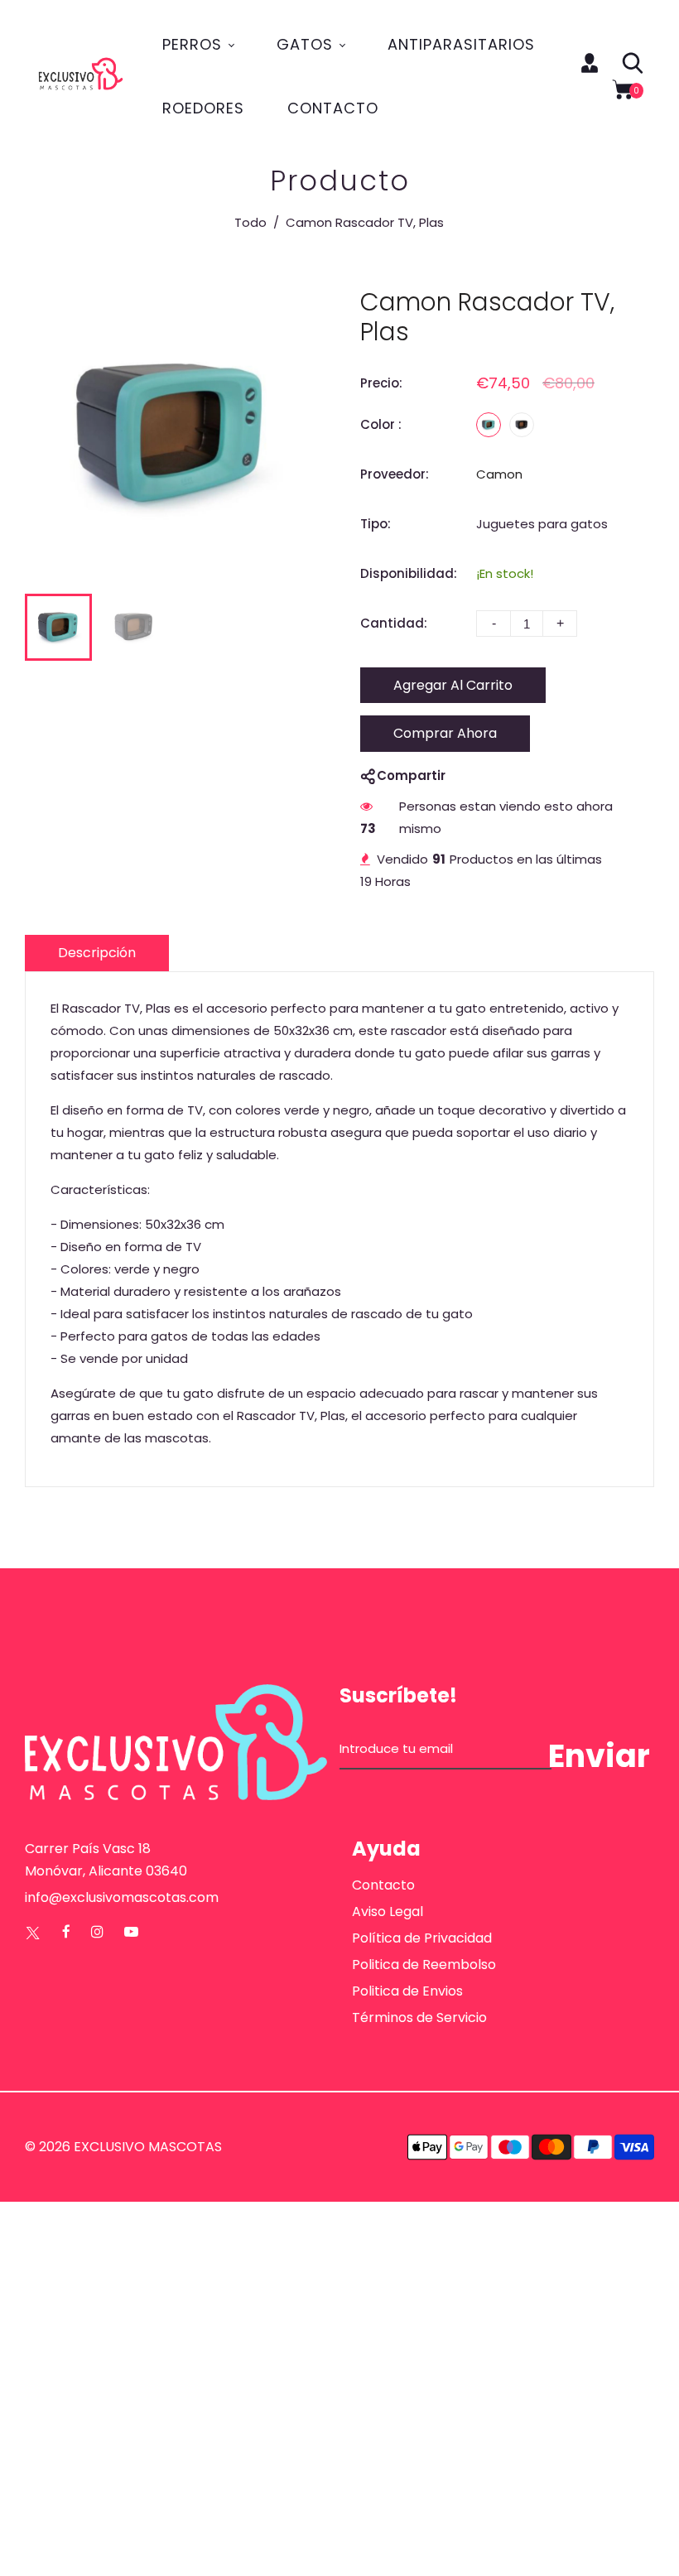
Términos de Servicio (419, 2017)
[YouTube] (131, 1932)
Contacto (383, 1885)
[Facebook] (66, 1932)
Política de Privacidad (422, 1938)
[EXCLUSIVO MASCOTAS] (81, 75)
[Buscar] (633, 63)
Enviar (599, 1756)
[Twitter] (33, 1932)
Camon (499, 474)
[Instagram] (97, 1932)
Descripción (97, 953)
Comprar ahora (445, 733)
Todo (250, 222)
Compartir (411, 775)
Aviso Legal (388, 1912)
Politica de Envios (407, 1991)
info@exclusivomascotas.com (122, 1897)
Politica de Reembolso (424, 1965)
